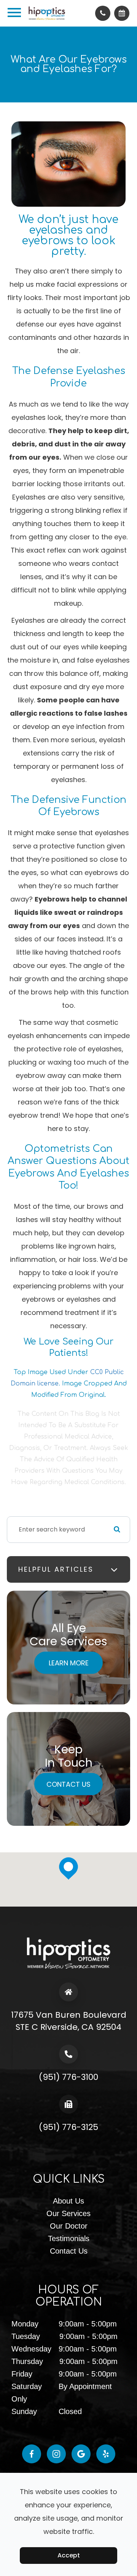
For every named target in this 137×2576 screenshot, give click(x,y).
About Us (68, 2201)
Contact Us (68, 1784)
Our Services (68, 2213)
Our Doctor (69, 2226)
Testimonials (69, 2238)
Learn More (69, 1663)
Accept (69, 2555)
